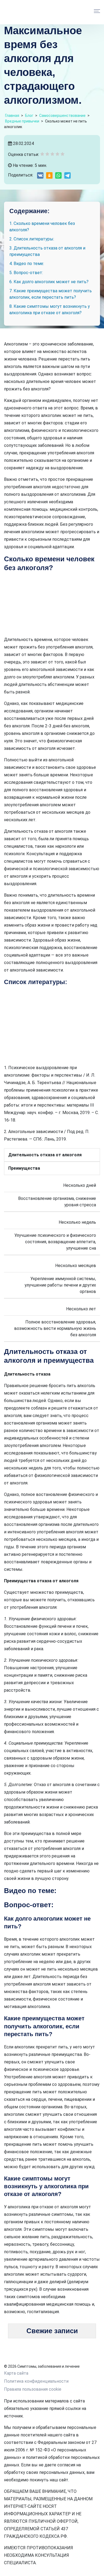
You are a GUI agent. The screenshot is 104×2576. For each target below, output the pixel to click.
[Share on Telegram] (67, 175)
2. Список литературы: (32, 239)
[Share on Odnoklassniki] (49, 175)
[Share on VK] (40, 175)
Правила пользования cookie (33, 2389)
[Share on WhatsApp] (58, 175)
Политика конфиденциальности (36, 2381)
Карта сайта (16, 2373)
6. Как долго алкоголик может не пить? (49, 282)
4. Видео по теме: (27, 264)
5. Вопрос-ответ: (26, 273)
